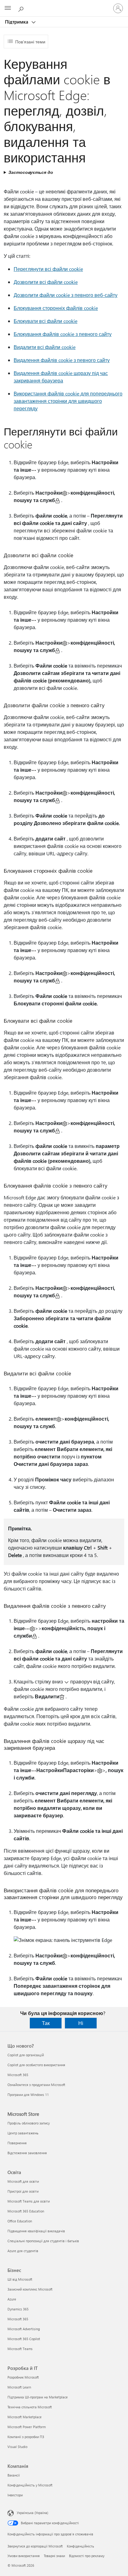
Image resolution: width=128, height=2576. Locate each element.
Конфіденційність (80, 2546)
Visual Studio (17, 2447)
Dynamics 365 (18, 2309)
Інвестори (15, 2495)
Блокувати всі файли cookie (46, 321)
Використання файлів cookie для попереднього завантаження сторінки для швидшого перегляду (68, 401)
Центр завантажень (23, 2133)
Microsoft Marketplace (25, 2417)
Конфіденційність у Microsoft (30, 2485)
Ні (81, 2023)
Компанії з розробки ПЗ (26, 2437)
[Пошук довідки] (22, 8)
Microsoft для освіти (23, 2181)
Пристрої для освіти (23, 2191)
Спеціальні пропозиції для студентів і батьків (43, 2241)
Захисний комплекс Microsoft (30, 2289)
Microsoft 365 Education (26, 2211)
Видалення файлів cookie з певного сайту (62, 360)
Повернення (17, 2143)
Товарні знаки (54, 2556)
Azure (12, 2299)
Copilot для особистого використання (36, 2065)
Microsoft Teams (20, 2349)
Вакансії (14, 2475)
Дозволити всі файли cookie (46, 282)
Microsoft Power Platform (27, 2427)
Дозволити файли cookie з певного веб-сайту (66, 295)
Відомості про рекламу (87, 2556)
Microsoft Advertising (24, 2329)
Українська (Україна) (32, 2513)
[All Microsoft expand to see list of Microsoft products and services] (8, 8)
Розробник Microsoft (23, 2377)
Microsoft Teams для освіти (29, 2201)
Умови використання (24, 2556)
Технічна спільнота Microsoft (30, 2407)
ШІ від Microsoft (20, 2279)
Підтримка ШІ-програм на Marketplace (38, 2397)
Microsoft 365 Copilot (24, 2339)
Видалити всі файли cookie (45, 347)
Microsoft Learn (19, 2387)
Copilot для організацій (26, 2055)
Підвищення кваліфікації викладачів (36, 2231)
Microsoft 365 (18, 2075)
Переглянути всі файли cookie (48, 269)
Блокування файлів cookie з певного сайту (63, 334)
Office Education (20, 2221)
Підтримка (17, 22)
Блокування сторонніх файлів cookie (56, 308)
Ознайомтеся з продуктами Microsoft (36, 2085)
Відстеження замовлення (27, 2153)
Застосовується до (31, 172)
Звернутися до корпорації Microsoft (35, 2546)
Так (46, 2023)
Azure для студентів (23, 2251)
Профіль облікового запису (29, 2123)
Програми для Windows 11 (28, 2095)
